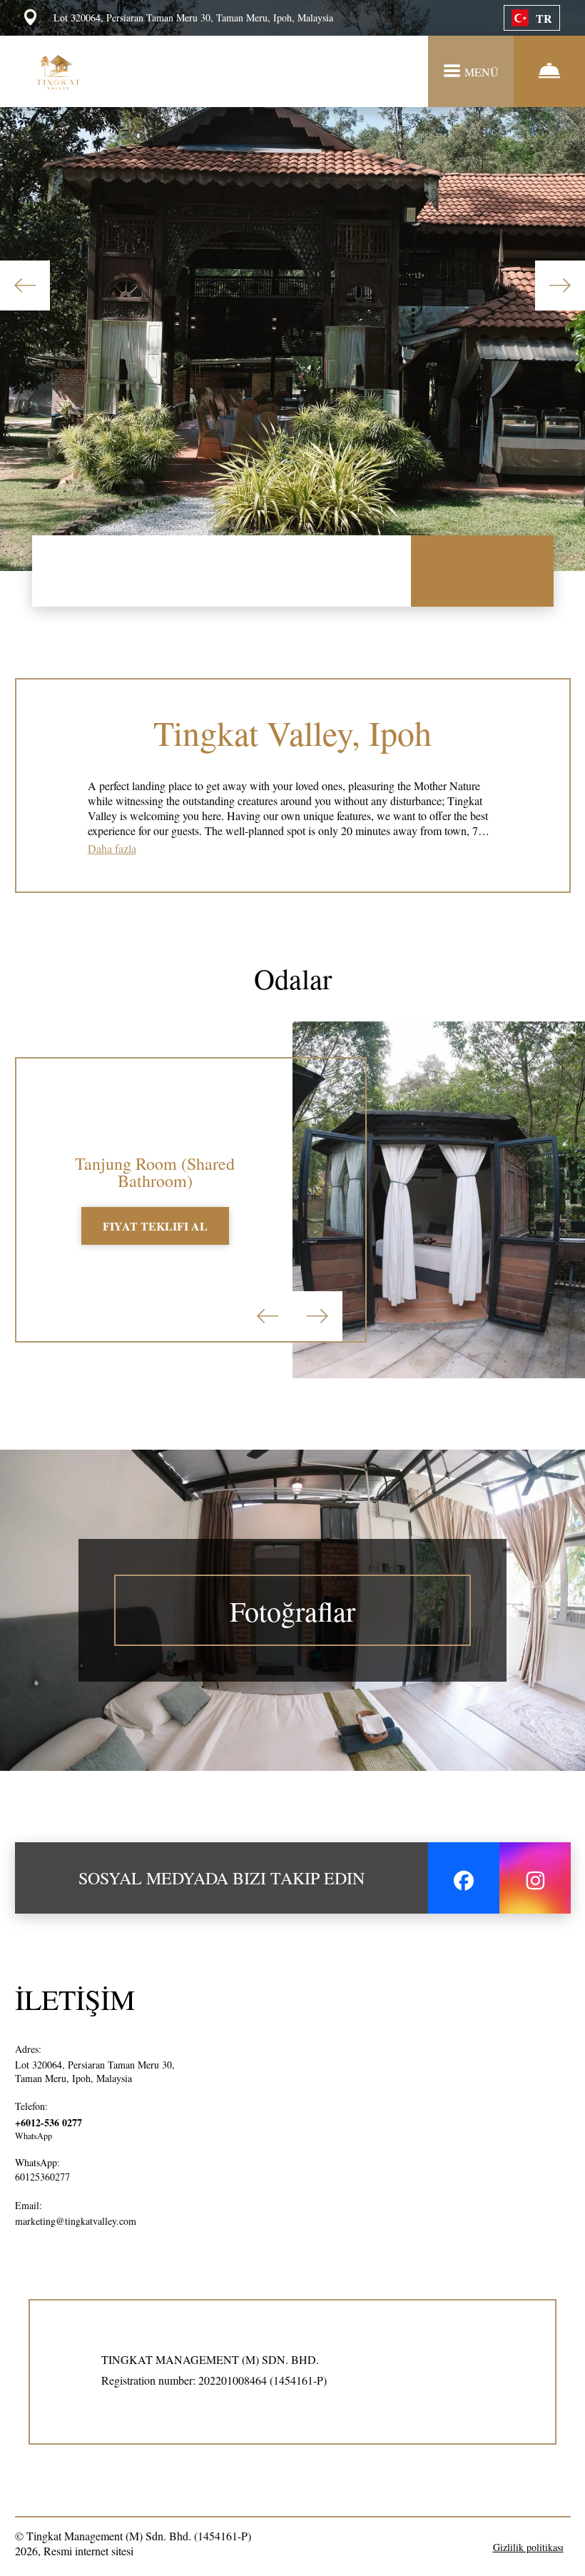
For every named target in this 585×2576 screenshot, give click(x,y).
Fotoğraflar (292, 1611)
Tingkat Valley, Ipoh (292, 732)
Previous (25, 286)
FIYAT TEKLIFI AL (155, 1226)
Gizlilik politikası (528, 2547)
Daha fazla (112, 848)
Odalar (293, 978)
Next (560, 286)
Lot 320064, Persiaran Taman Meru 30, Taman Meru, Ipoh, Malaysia (95, 2071)
